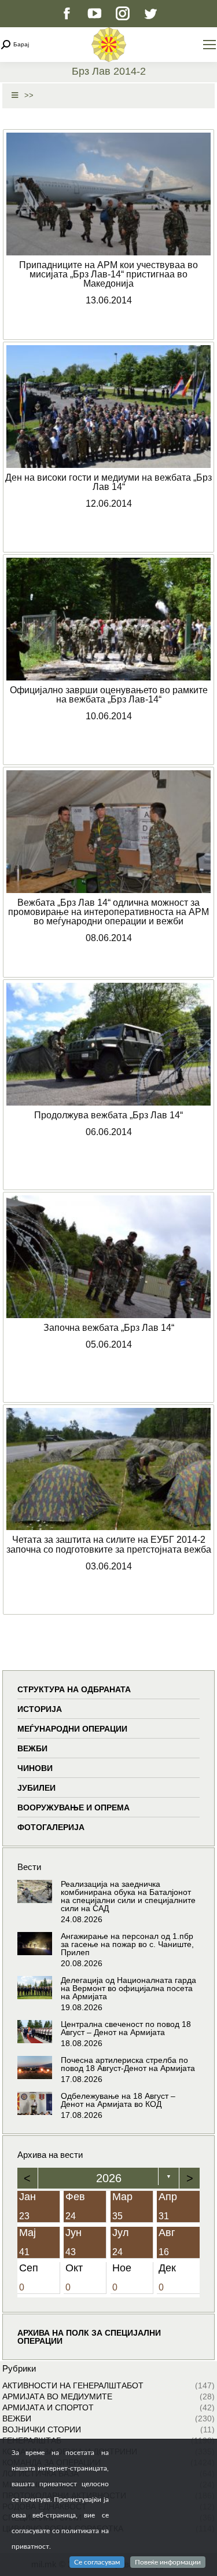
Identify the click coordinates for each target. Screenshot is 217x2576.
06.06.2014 (109, 1132)
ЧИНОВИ (35, 1768)
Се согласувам (97, 2562)
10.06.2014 (109, 716)
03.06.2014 (109, 1566)
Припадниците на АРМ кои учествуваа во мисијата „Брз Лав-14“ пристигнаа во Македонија (108, 274)
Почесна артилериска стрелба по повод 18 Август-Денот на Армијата (128, 2064)
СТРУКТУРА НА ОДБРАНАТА (74, 1689)
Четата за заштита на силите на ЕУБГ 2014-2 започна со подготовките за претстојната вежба (109, 1544)
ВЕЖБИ (32, 1748)
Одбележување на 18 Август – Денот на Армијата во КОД (118, 2100)
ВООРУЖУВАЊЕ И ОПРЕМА (73, 1807)
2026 (109, 2178)
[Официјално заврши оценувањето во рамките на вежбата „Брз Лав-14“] (108, 619)
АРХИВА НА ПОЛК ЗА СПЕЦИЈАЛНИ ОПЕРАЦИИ (89, 2337)
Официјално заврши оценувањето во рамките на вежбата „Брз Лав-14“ (109, 694)
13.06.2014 (109, 300)
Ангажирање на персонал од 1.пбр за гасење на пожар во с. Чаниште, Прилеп (127, 1944)
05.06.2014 (109, 1344)
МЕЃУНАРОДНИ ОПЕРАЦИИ (72, 1729)
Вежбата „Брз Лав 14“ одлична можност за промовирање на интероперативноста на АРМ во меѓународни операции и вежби (108, 912)
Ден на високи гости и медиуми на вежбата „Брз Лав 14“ (108, 482)
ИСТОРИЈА (40, 1709)
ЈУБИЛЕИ (36, 1788)
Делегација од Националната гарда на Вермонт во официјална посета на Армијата (128, 1988)
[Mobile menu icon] (209, 45)
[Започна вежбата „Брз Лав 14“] (108, 1257)
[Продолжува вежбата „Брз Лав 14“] (108, 1044)
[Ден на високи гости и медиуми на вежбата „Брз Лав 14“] (108, 407)
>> (29, 95)
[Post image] (35, 1891)
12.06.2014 (109, 503)
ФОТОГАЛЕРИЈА (51, 1827)
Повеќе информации (168, 2562)
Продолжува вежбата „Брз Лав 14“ (108, 1115)
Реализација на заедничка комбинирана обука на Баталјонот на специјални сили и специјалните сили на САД (128, 1896)
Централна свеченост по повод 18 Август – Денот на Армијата (126, 2028)
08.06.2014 (109, 938)
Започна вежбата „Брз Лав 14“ (109, 1327)
